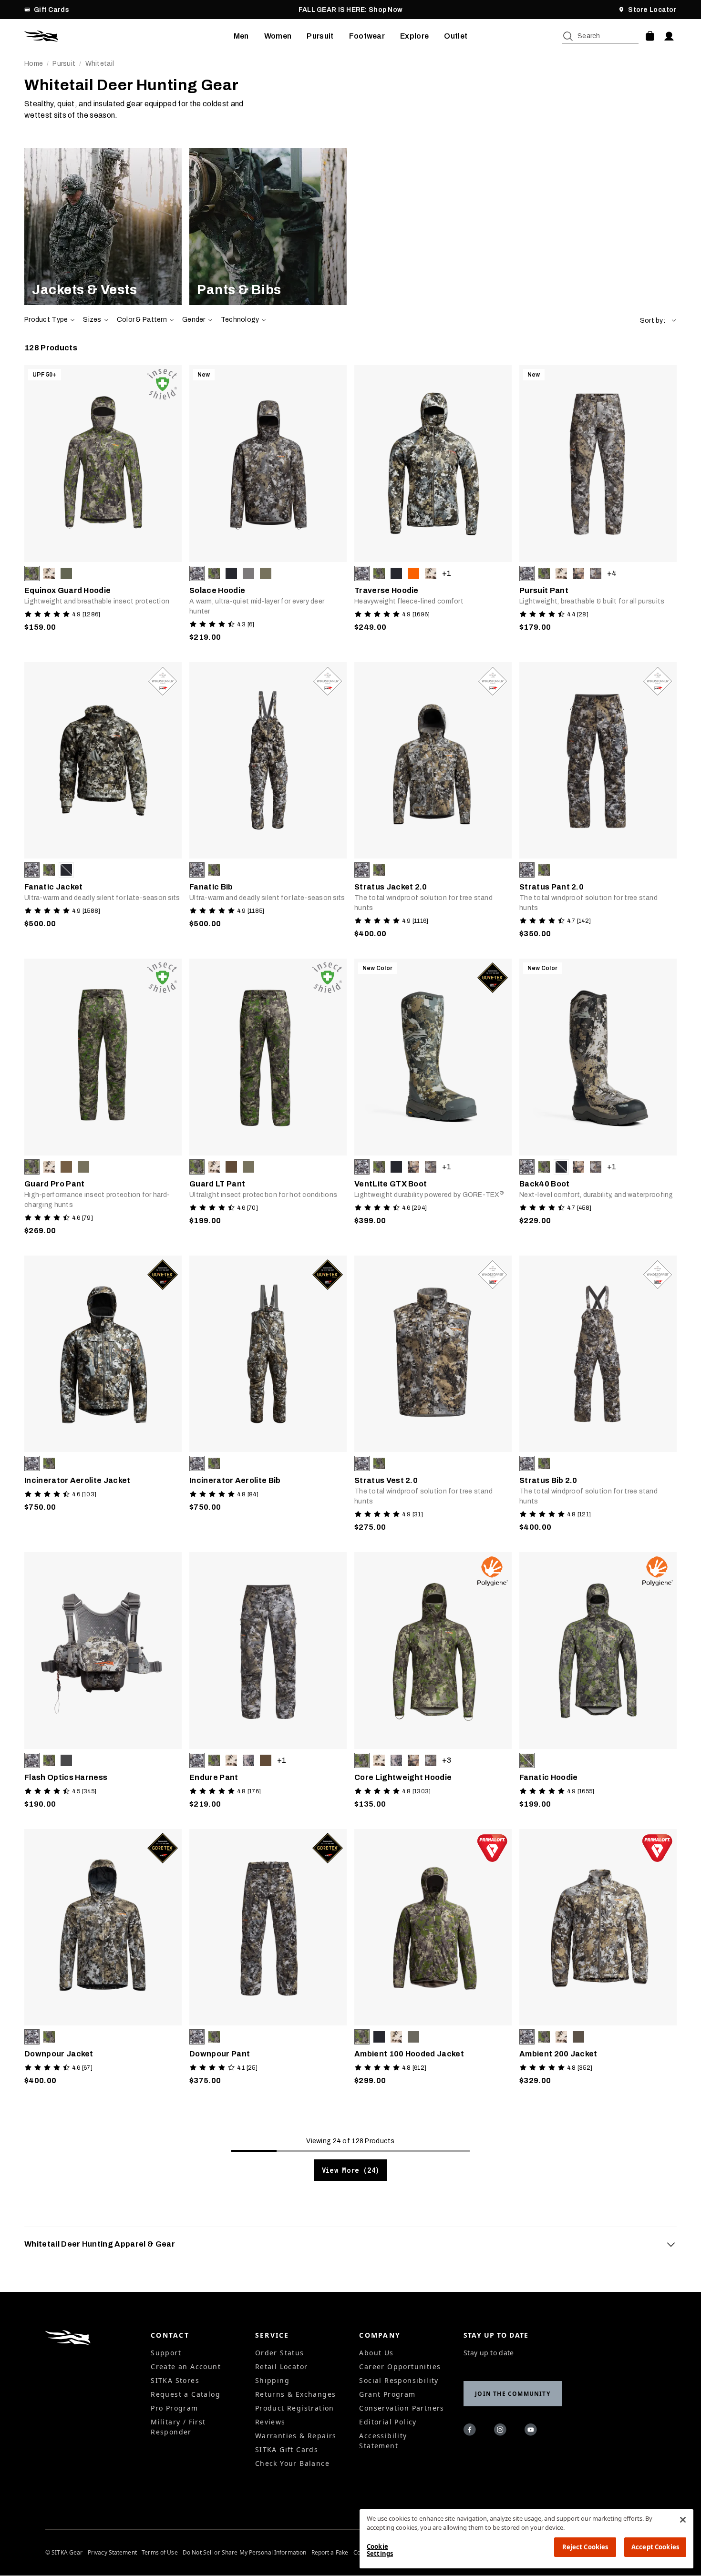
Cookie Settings (380, 2550)
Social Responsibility (399, 2380)
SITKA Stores (175, 2380)
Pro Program (174, 2408)
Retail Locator (282, 2366)
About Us (376, 2353)
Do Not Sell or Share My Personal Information (244, 2553)
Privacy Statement (112, 2553)
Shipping (272, 2380)
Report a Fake (330, 2553)
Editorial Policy (388, 2422)
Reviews (270, 2422)
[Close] (683, 2520)
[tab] (350, 2244)
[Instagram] (502, 2431)
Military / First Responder (178, 2427)
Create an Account (186, 2366)
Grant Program (387, 2394)
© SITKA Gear (64, 2553)
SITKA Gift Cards (287, 2449)
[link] (103, 226)
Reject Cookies (585, 2547)
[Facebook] (471, 2431)
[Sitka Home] (129, 36)
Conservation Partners (402, 2408)
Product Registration (295, 2408)
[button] (658, 321)
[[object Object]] (103, 226)
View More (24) (351, 2170)
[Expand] (671, 2244)
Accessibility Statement (383, 2441)
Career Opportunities (400, 2366)
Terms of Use (160, 2553)
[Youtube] (532, 2431)
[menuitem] (241, 36)
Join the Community (513, 2394)
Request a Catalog (186, 2394)
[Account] (669, 36)
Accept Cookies (655, 2547)
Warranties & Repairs (296, 2436)
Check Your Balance (292, 2463)
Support (166, 2353)
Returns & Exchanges (296, 2394)
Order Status (280, 2353)
